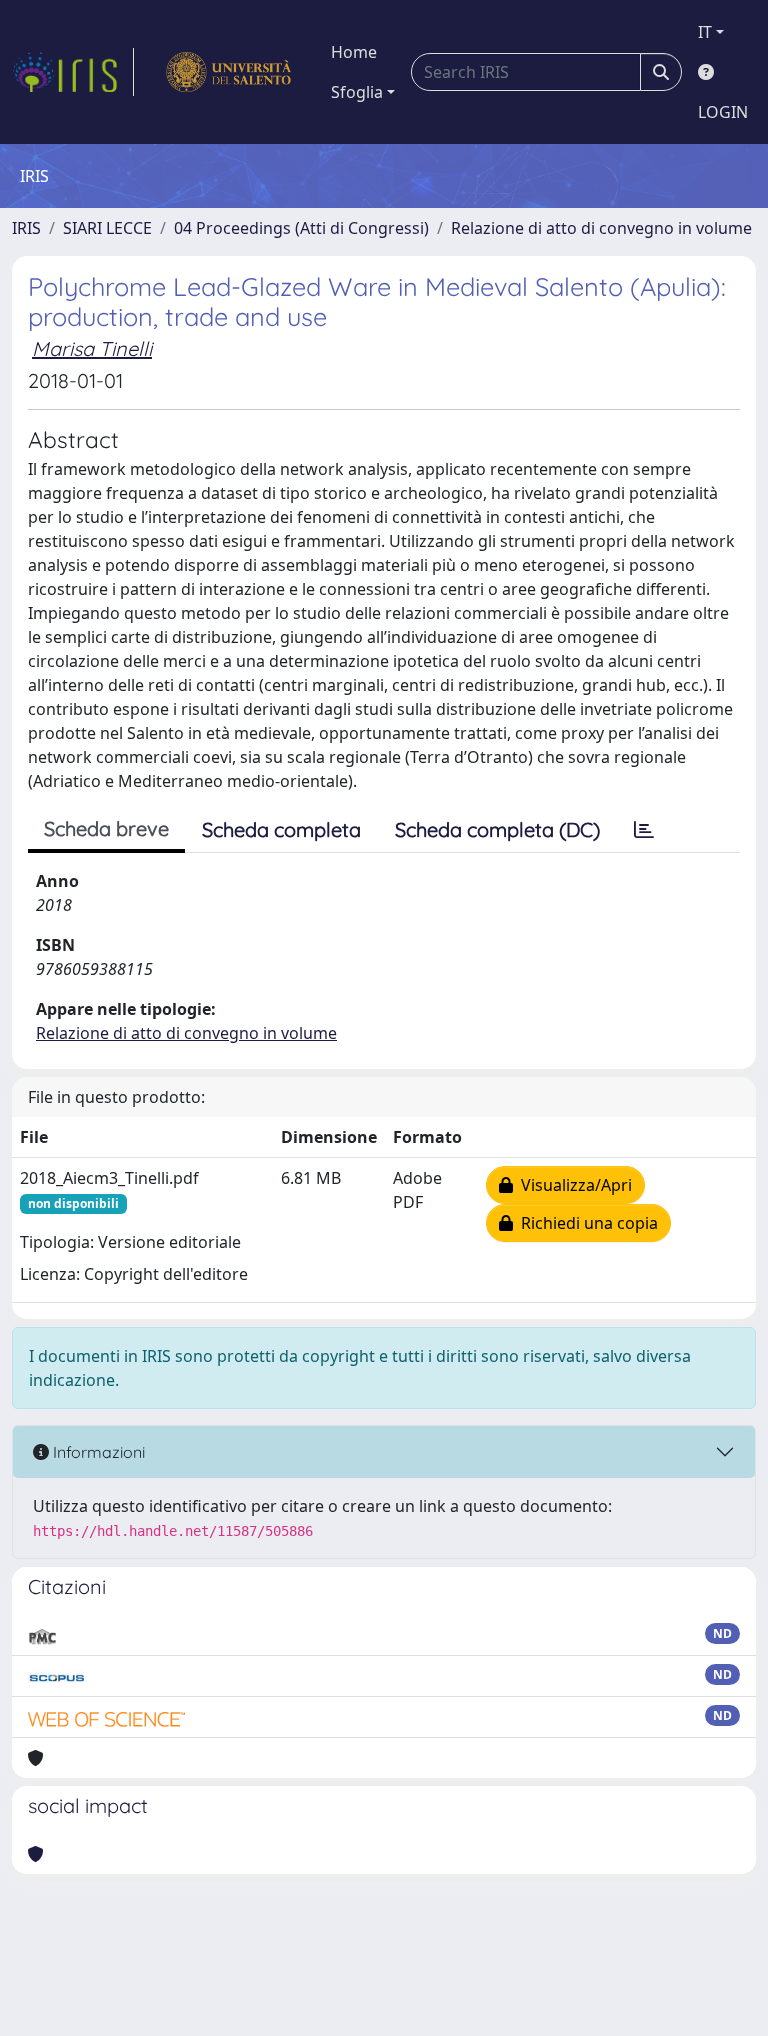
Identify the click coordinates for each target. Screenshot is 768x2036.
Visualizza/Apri (572, 1185)
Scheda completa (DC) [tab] (497, 829)
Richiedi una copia (585, 1223)
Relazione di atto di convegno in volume (601, 228)
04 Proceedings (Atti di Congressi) (301, 228)
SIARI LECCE (107, 228)
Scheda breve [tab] (106, 828)
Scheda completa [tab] (281, 829)
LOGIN (723, 112)
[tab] (644, 830)
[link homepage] (73, 72)
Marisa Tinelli (92, 348)
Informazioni (97, 1452)
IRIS (26, 228)
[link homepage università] (228, 72)
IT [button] (705, 32)
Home (354, 52)
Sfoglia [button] (357, 92)
